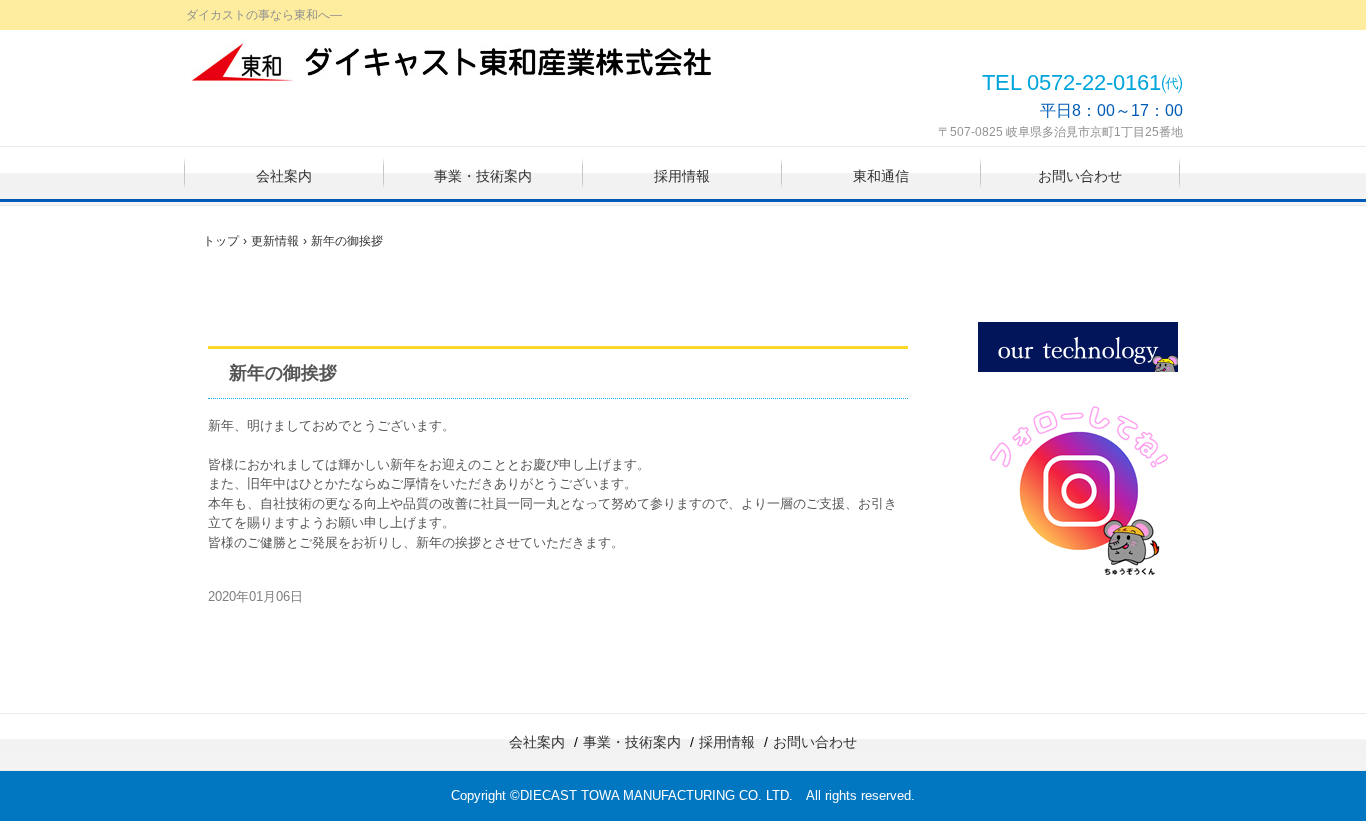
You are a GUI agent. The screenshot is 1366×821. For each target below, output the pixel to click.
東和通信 (881, 176)
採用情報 (682, 176)
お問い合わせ (1080, 176)
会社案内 (284, 176)
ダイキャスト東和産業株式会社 (454, 62)
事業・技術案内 (483, 176)
